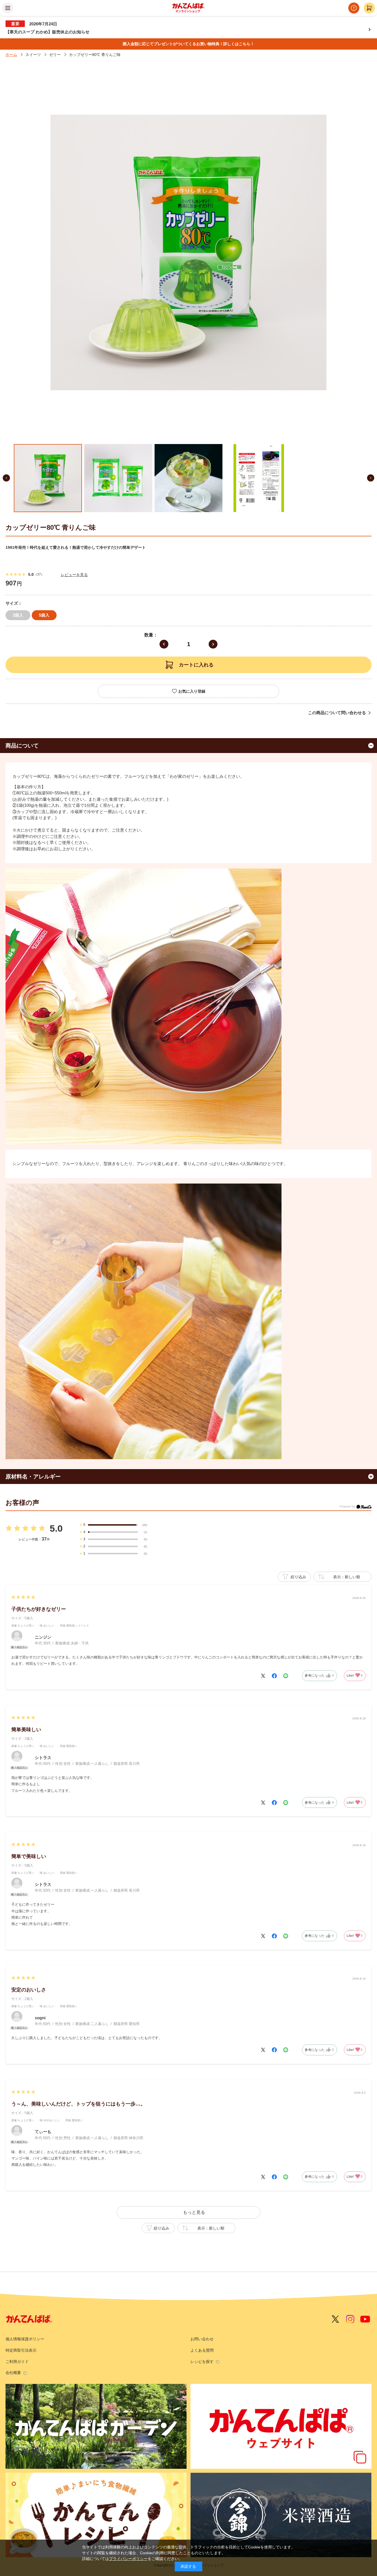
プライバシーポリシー (128, 2559)
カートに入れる (196, 665)
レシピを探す (202, 2362)
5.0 (56, 1528)
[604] (48, 478)
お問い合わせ (202, 2339)
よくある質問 (202, 2350)
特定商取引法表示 (21, 2350)
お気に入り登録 (192, 691)
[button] (6, 478)
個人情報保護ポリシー (25, 2339)
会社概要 (13, 2373)
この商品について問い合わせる (337, 713)
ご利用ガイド (17, 2362)
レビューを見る (74, 575)
